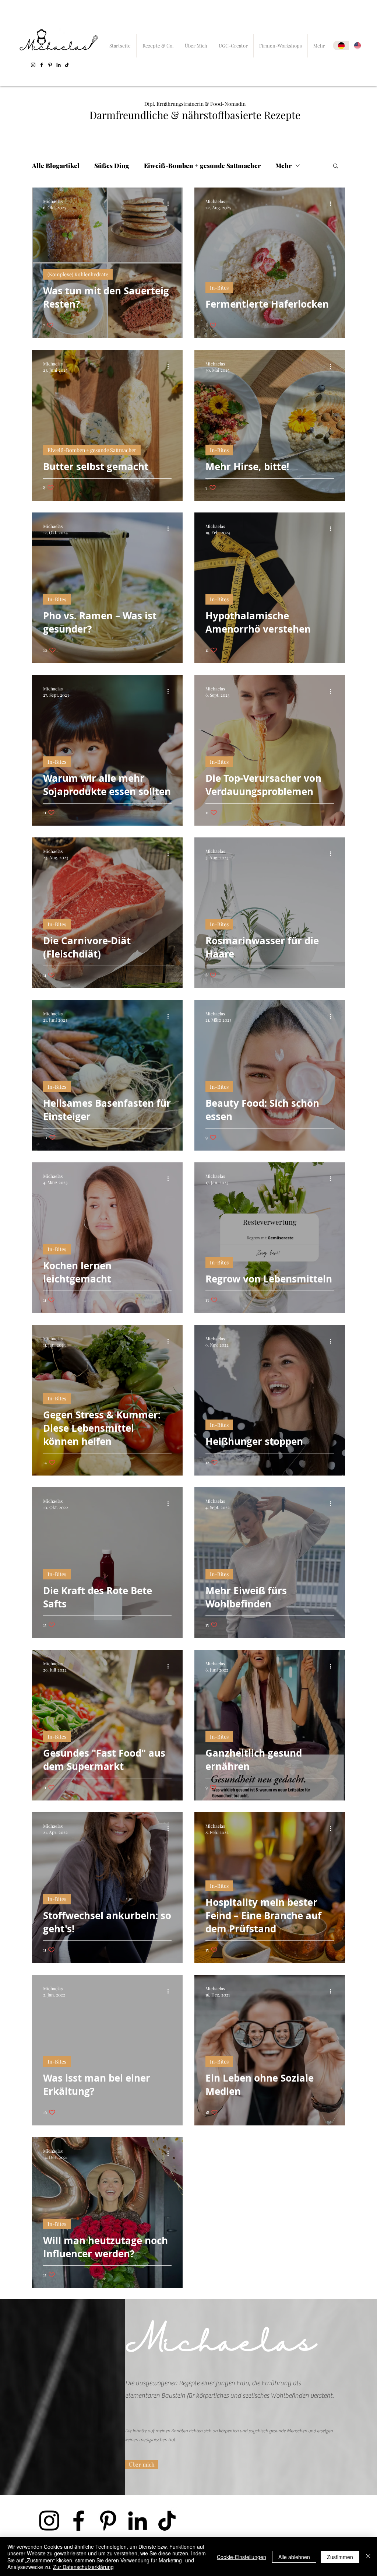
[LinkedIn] (59, 65)
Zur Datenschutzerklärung (83, 2567)
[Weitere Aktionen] (170, 204)
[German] (341, 45)
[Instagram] (33, 65)
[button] (336, 166)
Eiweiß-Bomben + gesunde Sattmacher (202, 166)
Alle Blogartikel (56, 166)
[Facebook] (42, 65)
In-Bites (219, 288)
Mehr (283, 166)
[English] (357, 45)
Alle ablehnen (294, 2557)
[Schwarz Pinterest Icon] (50, 65)
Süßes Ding (112, 166)
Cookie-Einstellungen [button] (242, 2557)
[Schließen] (368, 2557)
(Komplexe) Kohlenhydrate (78, 274)
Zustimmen (340, 2557)
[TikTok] (67, 65)
